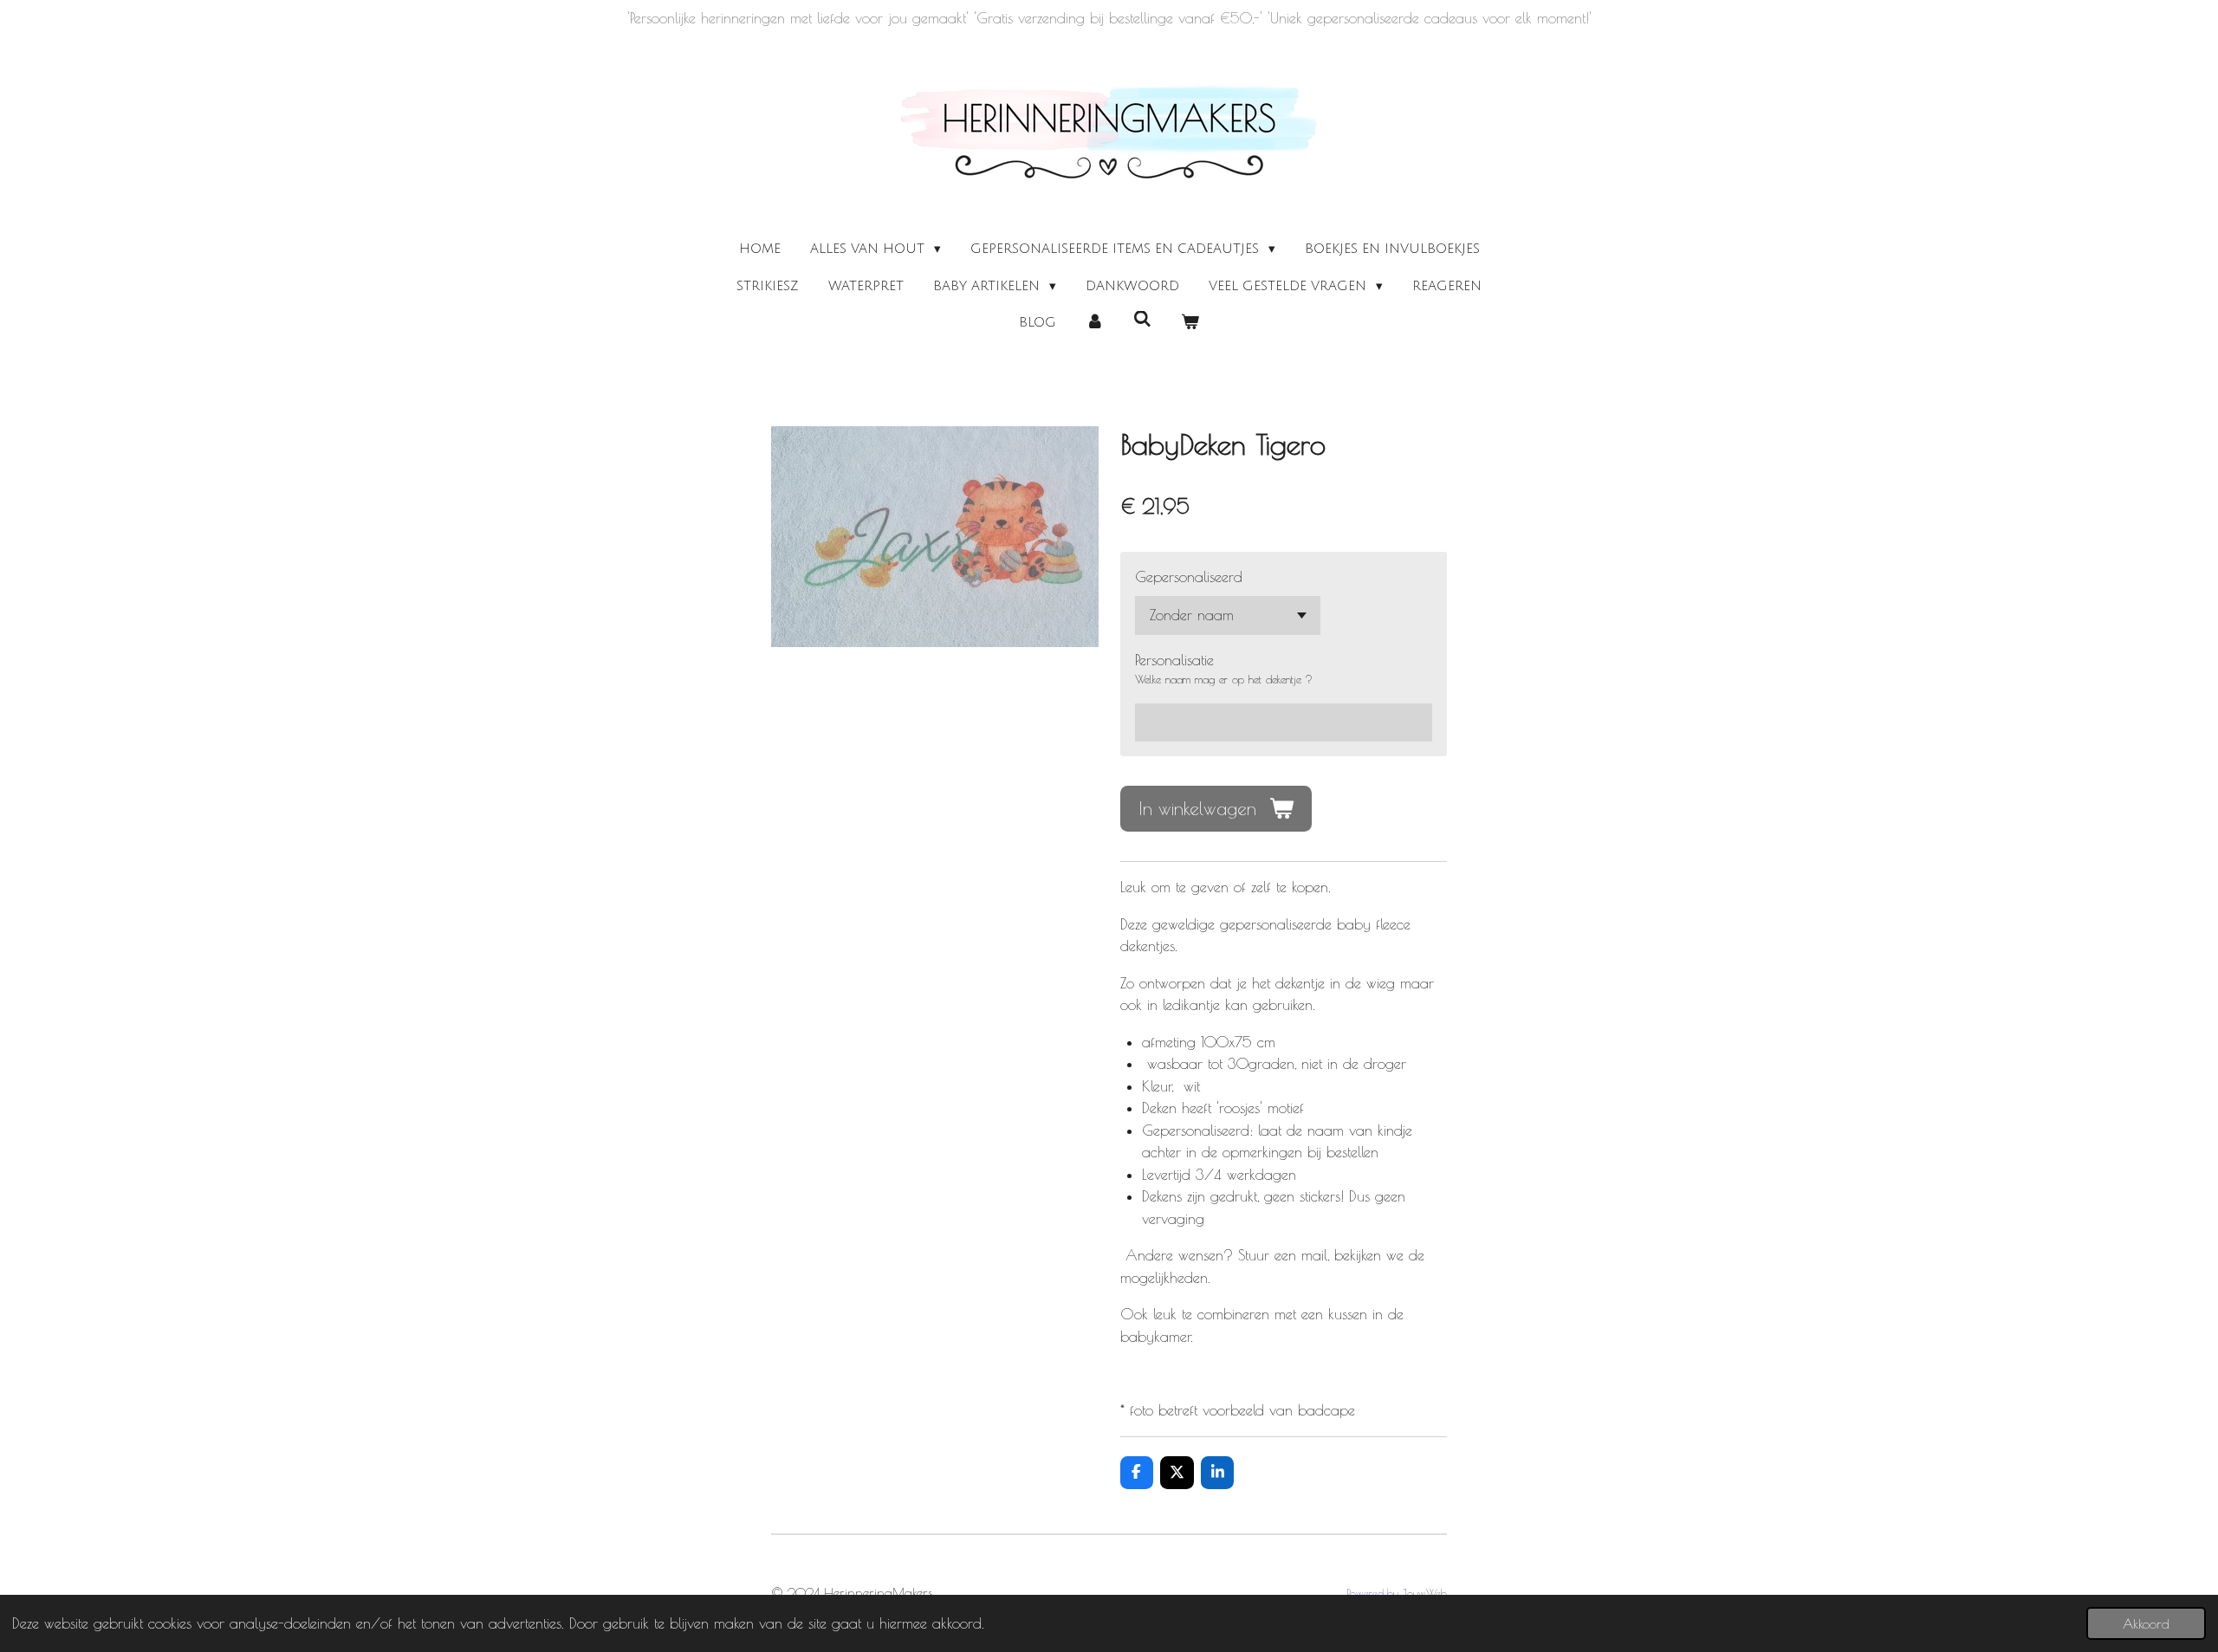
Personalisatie (1174, 660)
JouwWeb (1424, 1594)
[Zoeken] (1142, 320)
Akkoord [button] (2146, 1623)
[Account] (1095, 323)
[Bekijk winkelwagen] (1190, 323)
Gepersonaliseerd (1189, 577)
